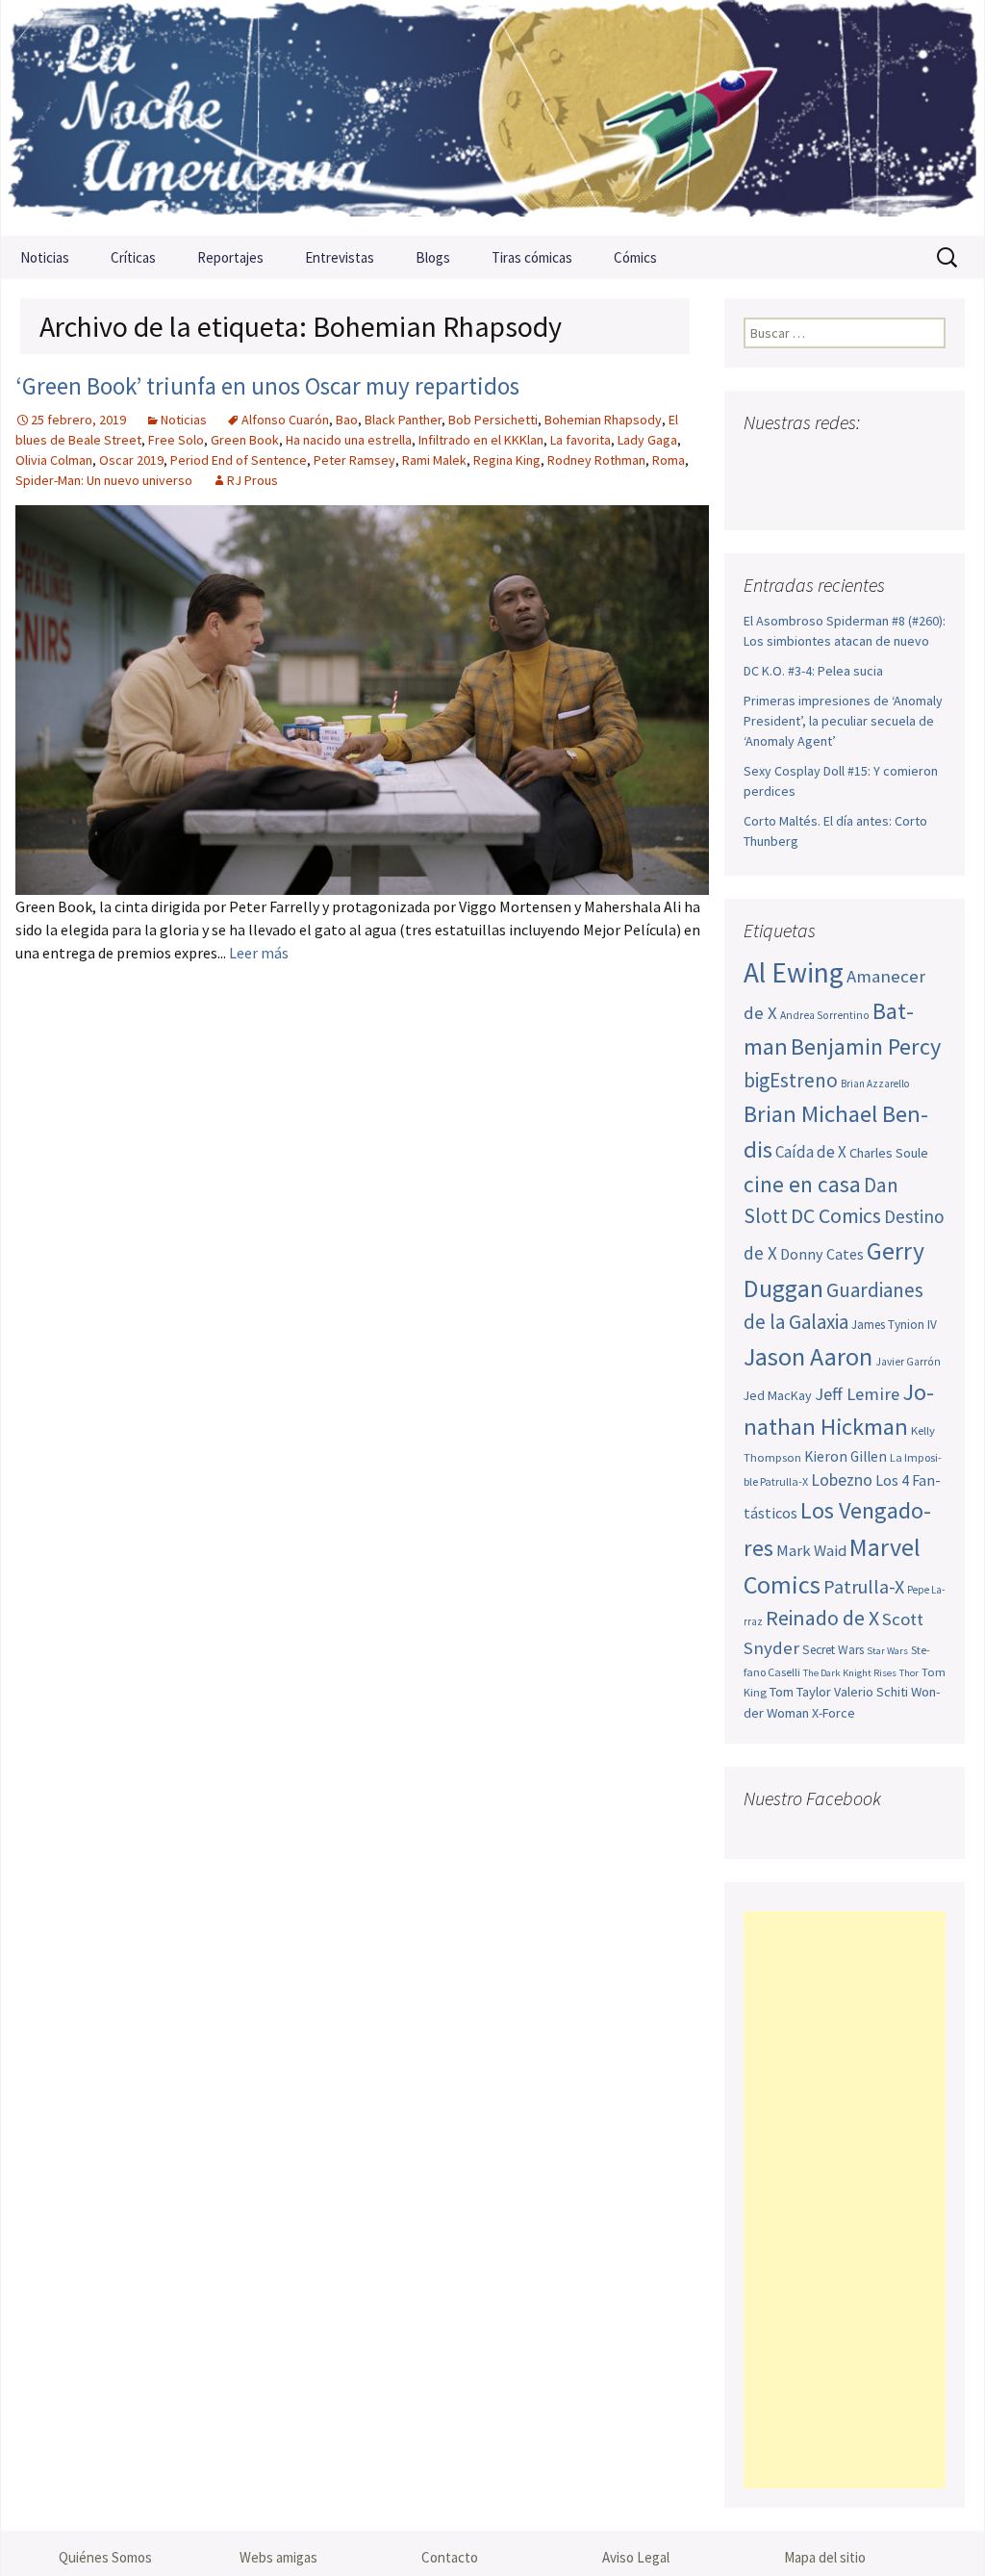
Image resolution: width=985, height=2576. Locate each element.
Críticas (133, 257)
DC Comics (836, 1216)
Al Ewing (794, 972)
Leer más (259, 953)
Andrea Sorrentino (825, 1015)
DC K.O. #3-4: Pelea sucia (813, 671)
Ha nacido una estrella (349, 440)
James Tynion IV (894, 1325)
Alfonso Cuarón (285, 420)
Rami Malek (434, 460)
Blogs (433, 257)
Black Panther (403, 420)
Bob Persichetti (493, 420)
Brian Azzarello (875, 1084)
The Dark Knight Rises (850, 1673)
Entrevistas (340, 257)
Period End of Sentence (239, 460)
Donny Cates (822, 1254)
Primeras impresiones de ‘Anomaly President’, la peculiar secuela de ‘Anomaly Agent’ (843, 721)
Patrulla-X (864, 1586)
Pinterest (870, 460)
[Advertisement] (845, 2200)
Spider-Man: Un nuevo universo (104, 480)
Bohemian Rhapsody (603, 420)
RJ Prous (253, 480)
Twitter (797, 460)
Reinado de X (822, 1618)
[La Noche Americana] (492, 118)
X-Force (833, 1713)
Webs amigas (278, 2557)
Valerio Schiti (871, 1692)
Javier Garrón (908, 1362)
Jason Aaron (808, 1356)
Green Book (245, 440)
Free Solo (176, 440)
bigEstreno (791, 1080)
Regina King (507, 460)
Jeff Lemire (857, 1394)
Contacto (450, 2557)
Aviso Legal (636, 2557)
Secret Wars (833, 1650)
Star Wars (887, 1651)
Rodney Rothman (596, 460)
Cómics (635, 257)
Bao (347, 420)
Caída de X (811, 1152)
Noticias (45, 257)
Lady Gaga (647, 440)
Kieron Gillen (846, 1456)
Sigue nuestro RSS (763, 494)
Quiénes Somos (105, 2557)
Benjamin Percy (866, 1046)
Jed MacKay (778, 1395)
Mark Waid (811, 1551)
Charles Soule (889, 1153)
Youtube (833, 460)
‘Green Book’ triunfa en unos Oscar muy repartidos (267, 386)
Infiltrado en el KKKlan (481, 440)
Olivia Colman (54, 460)
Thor (909, 1673)
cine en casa (802, 1184)
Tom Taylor (800, 1692)
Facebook (760, 460)
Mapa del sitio (825, 2557)
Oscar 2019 (131, 460)
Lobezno (842, 1480)
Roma (669, 460)
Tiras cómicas (532, 257)
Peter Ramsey (354, 460)
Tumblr (907, 460)
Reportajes (230, 257)
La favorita (581, 440)
